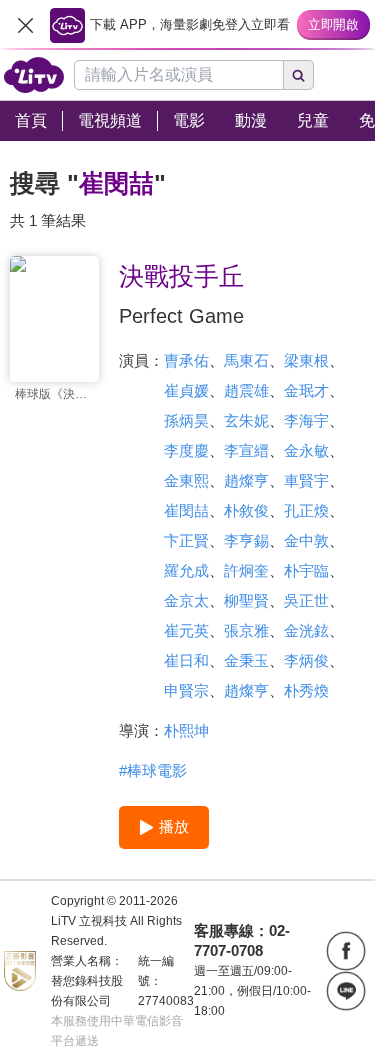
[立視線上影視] (34, 75)
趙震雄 (246, 390)
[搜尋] (299, 75)
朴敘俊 (246, 510)
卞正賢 (186, 540)
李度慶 (186, 450)
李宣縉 (246, 450)
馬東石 (246, 360)
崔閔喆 (186, 510)
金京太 (186, 600)
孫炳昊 (186, 420)
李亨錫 (246, 540)
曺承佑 (186, 360)
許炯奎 (246, 570)
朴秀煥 (306, 690)
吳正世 (306, 600)
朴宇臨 (306, 570)
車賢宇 (306, 480)
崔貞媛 (186, 390)
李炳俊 (306, 660)
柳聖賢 (246, 600)
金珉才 (306, 390)
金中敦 (306, 540)
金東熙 (186, 480)
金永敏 (306, 450)
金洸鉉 (306, 630)
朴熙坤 (186, 730)
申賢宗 (186, 690)
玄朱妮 (246, 420)
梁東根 (306, 360)
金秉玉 (246, 660)
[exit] (25, 25)
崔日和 (186, 660)
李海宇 (306, 420)
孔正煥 (306, 510)
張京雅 (246, 630)
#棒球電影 (153, 770)
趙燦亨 (246, 480)
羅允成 (186, 570)
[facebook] (346, 951)
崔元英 (186, 630)
